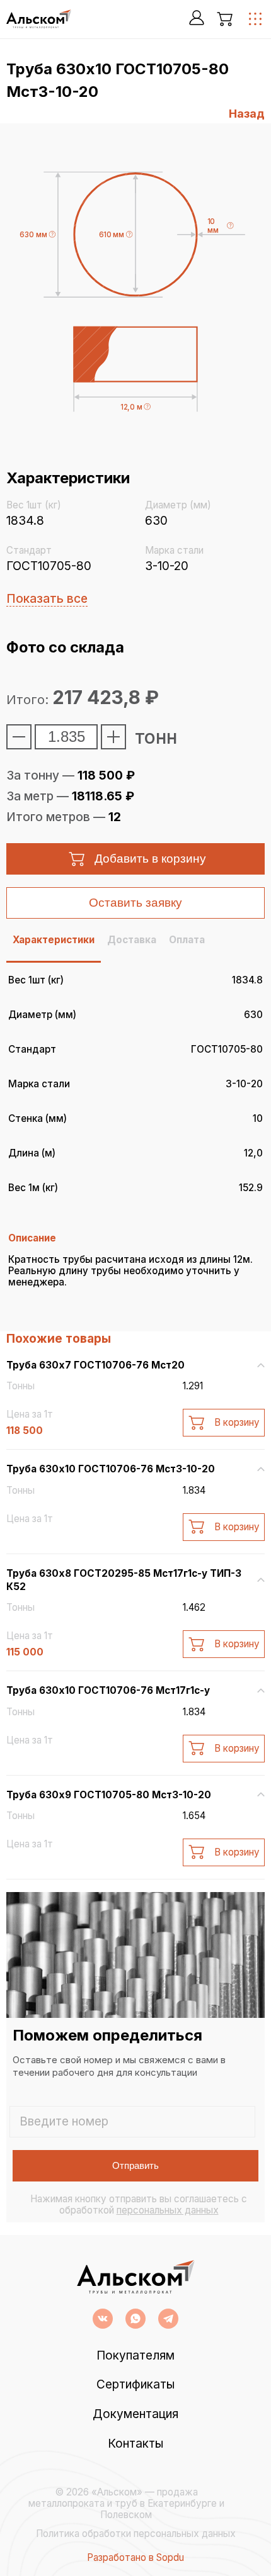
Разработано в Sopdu (135, 2558)
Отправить (135, 2165)
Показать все (47, 599)
